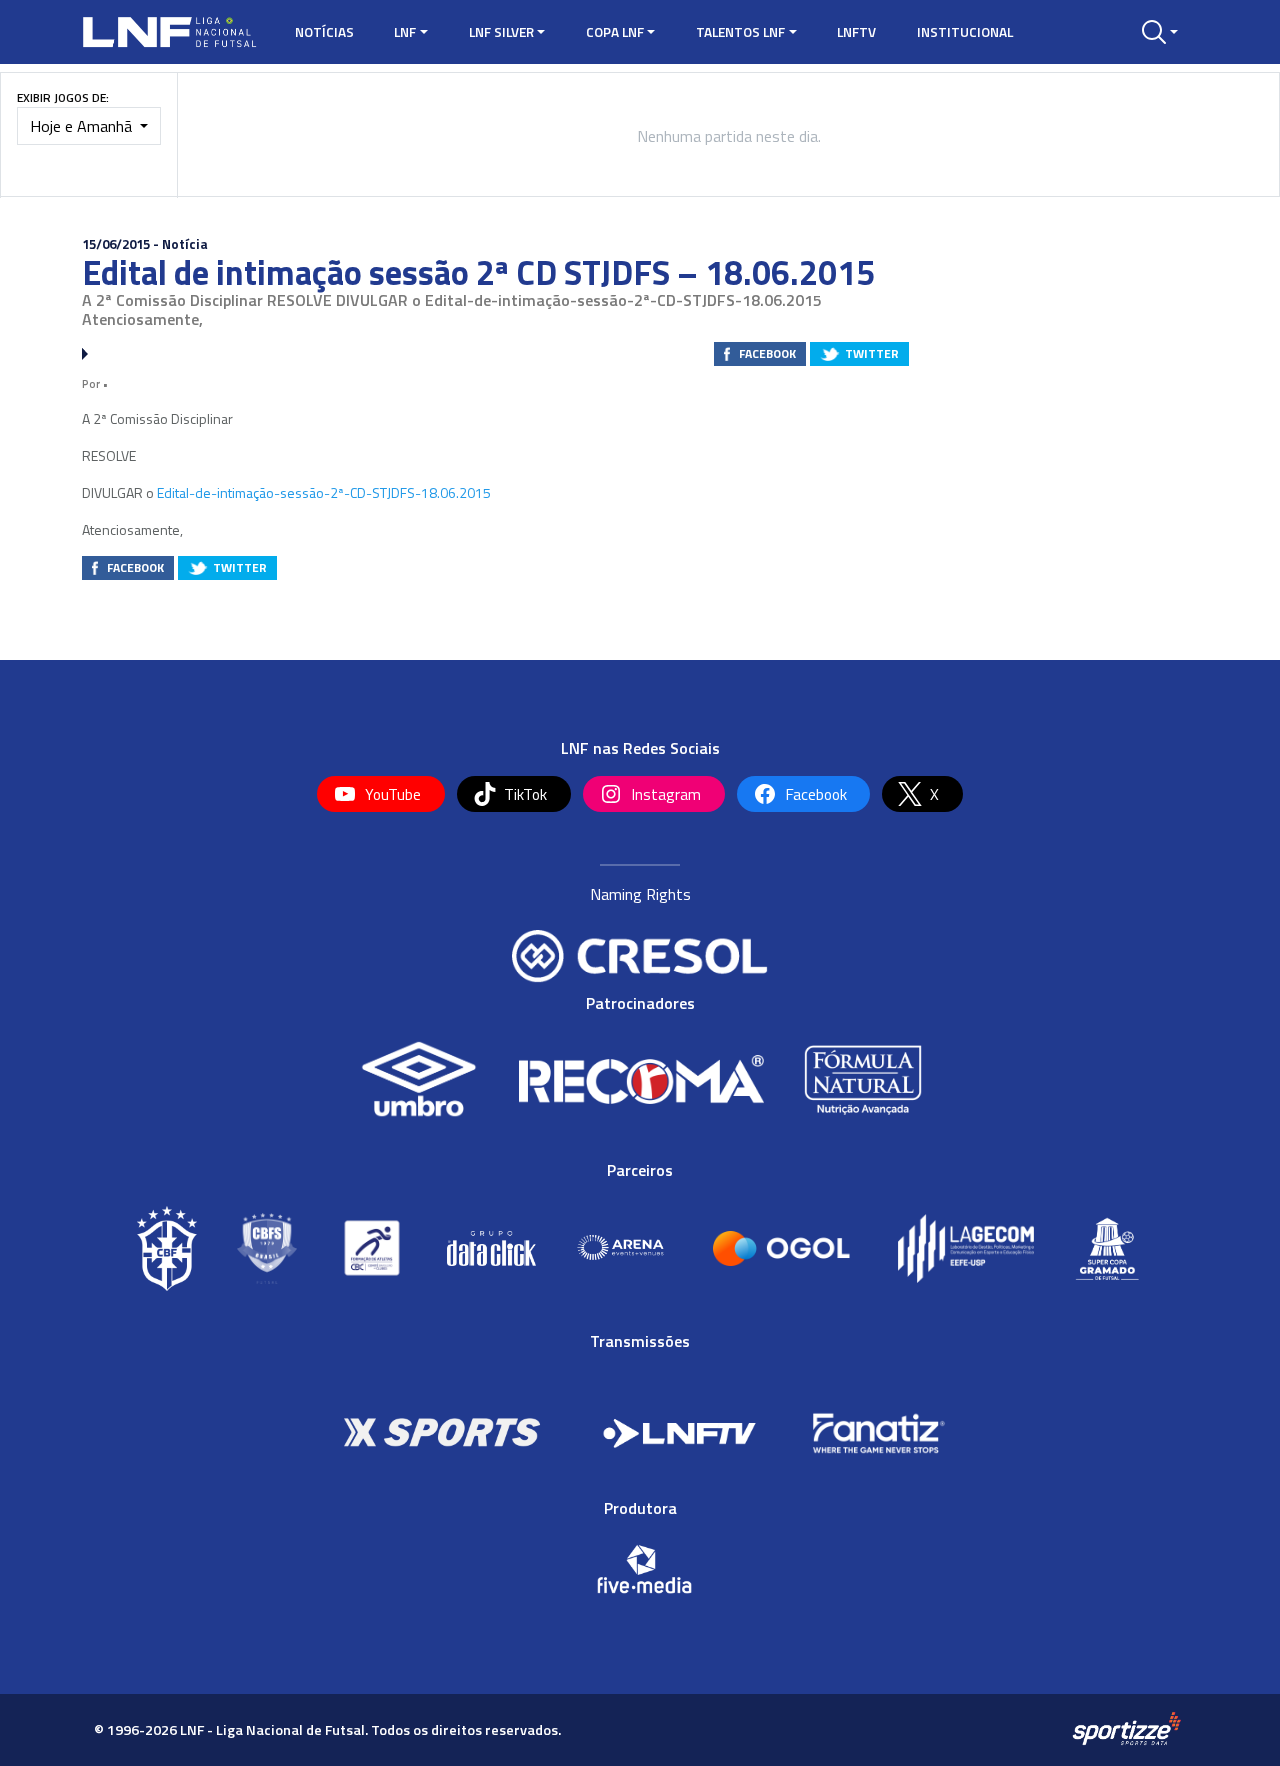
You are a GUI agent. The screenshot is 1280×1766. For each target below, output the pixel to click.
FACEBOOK (767, 353)
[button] (1160, 32)
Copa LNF (615, 32)
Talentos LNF (740, 32)
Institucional (965, 32)
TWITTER (872, 353)
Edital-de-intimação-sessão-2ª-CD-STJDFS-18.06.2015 (324, 492)
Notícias (324, 32)
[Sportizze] (1126, 1729)
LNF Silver (501, 32)
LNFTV (856, 32)
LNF (405, 32)
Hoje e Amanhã (83, 126)
